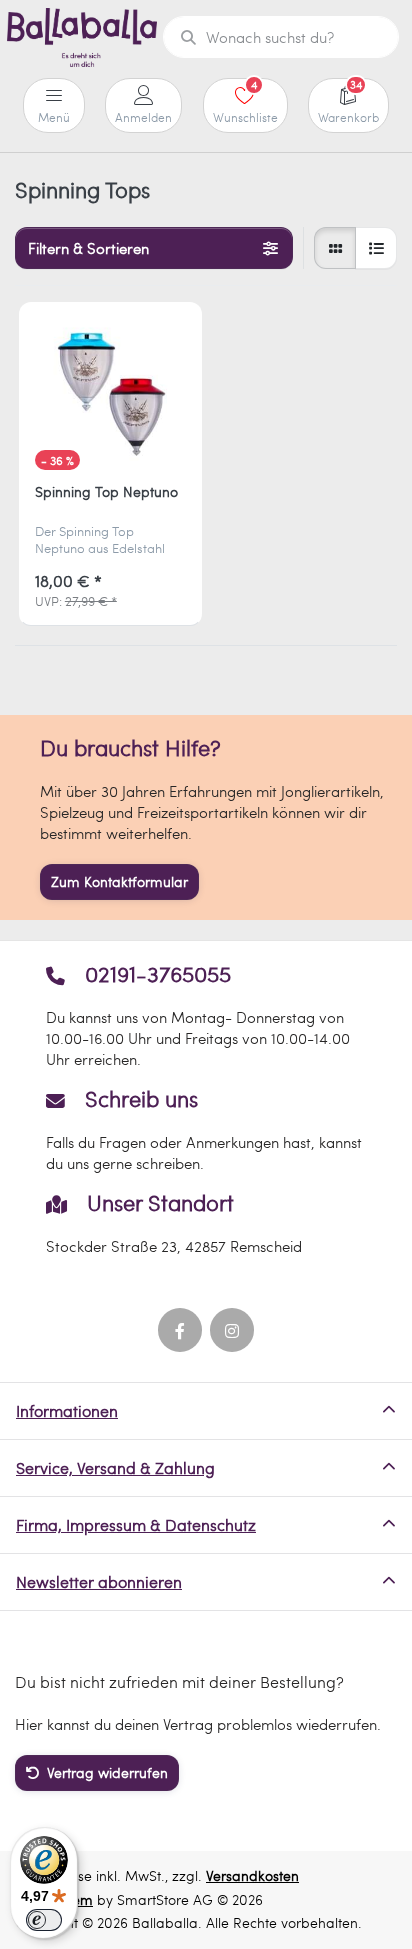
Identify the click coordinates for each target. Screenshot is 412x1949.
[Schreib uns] (205, 1130)
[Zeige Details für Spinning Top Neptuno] (110, 393)
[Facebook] (180, 1330)
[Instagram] (232, 1330)
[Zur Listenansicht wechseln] (376, 248)
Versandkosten (252, 1875)
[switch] (44, 1920)
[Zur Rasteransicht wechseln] (335, 248)
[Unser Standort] (205, 1223)
